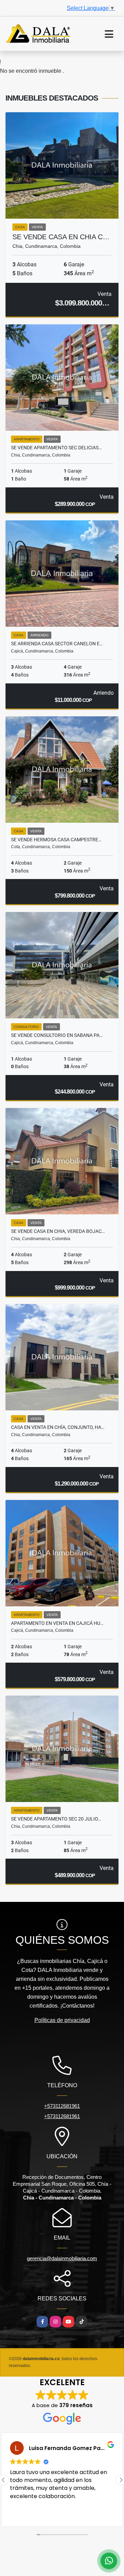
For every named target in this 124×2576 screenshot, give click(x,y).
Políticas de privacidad (62, 2020)
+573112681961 (62, 2106)
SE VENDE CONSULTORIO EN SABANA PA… (57, 1035)
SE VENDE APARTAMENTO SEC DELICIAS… (56, 448)
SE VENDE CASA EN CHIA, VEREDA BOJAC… (58, 1231)
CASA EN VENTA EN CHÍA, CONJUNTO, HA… (58, 1427)
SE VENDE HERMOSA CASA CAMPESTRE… (56, 840)
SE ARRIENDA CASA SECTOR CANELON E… (57, 644)
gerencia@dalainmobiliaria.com (62, 2258)
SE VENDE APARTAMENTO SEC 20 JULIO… (56, 1819)
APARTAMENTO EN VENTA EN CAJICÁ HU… (57, 1623)
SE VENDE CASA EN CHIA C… (61, 237)
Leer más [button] (21, 2514)
